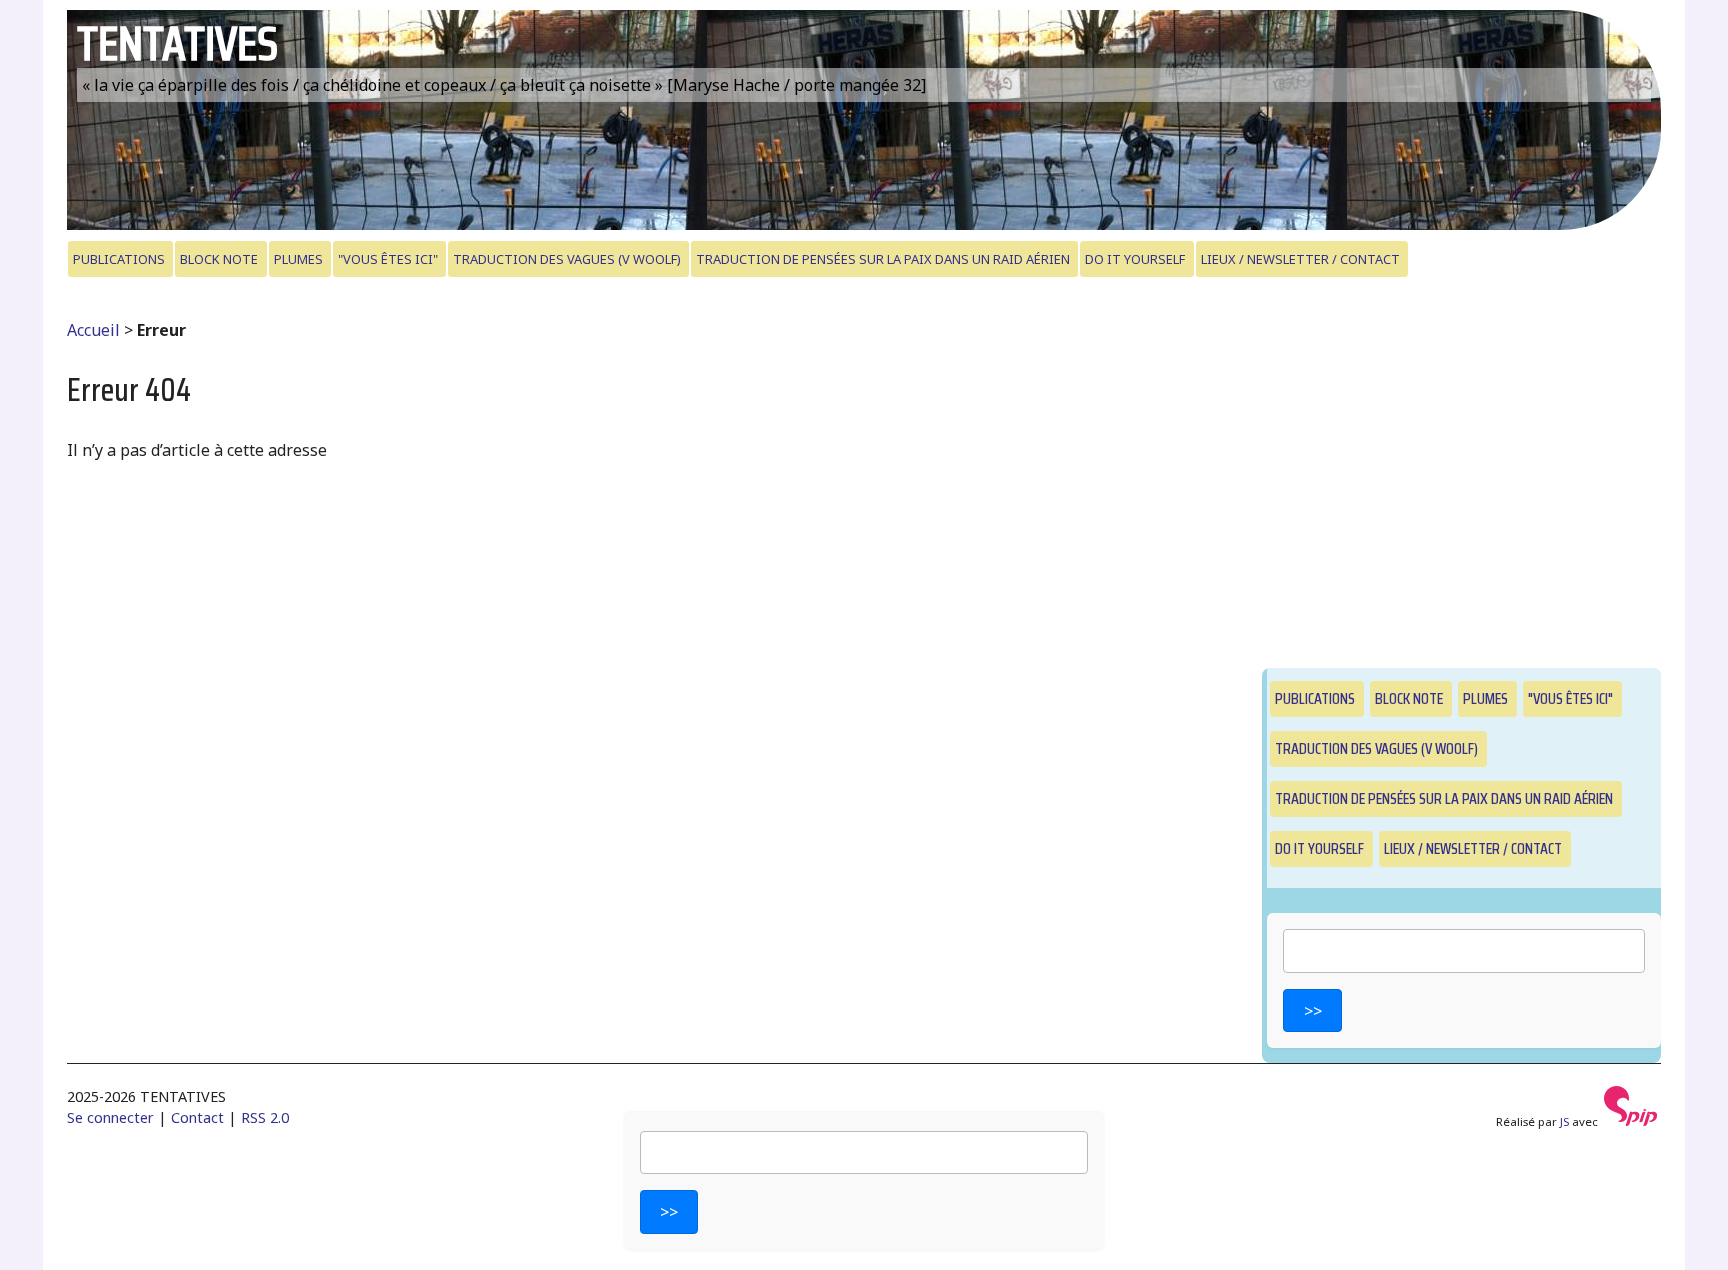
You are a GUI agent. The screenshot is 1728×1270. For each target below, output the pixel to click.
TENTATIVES (177, 43)
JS (1564, 1121)
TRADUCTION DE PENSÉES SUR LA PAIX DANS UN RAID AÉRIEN (883, 259)
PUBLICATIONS (119, 259)
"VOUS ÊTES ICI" (388, 259)
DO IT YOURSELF (1135, 259)
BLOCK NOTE (219, 259)
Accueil (93, 330)
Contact (197, 1117)
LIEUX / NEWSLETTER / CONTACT (1300, 259)
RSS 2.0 (265, 1117)
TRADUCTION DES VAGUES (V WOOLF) (567, 259)
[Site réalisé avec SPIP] (1631, 1121)
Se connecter (110, 1117)
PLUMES (298, 259)
